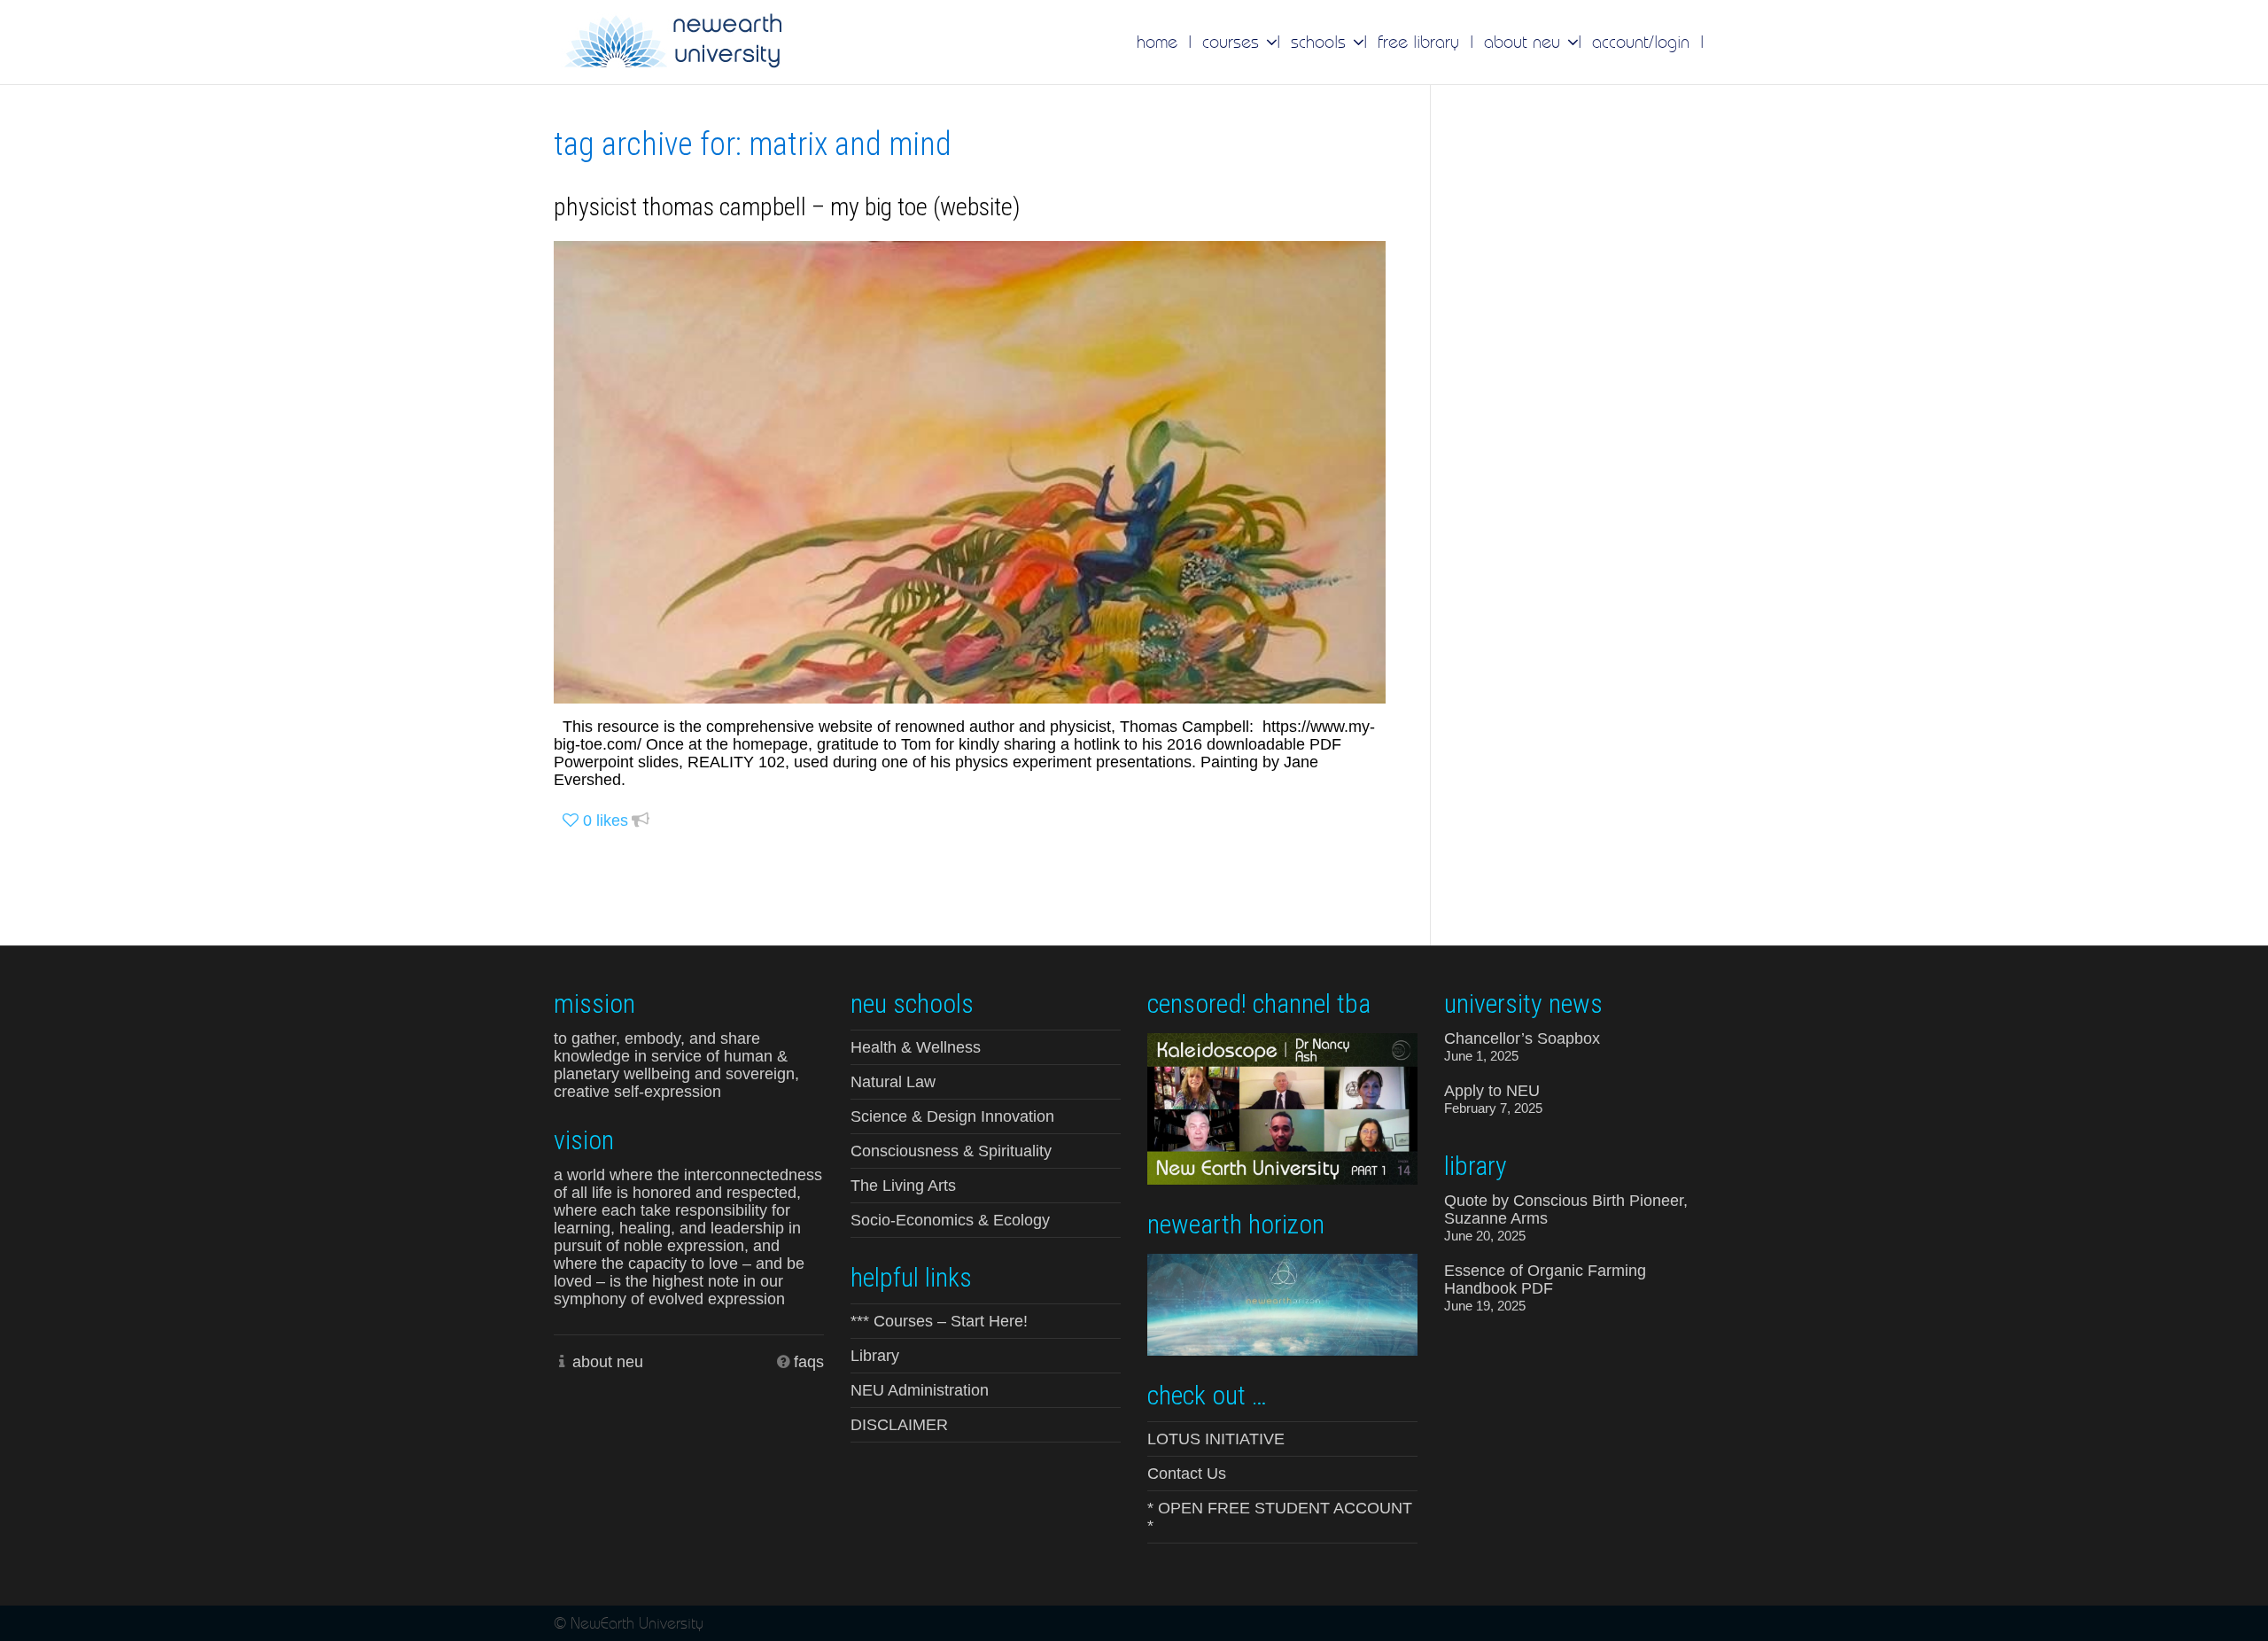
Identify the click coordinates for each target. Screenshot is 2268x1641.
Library (875, 1356)
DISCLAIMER (899, 1425)
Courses (1233, 42)
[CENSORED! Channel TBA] (1282, 1108)
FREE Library (1418, 42)
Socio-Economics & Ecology (950, 1220)
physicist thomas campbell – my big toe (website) (787, 207)
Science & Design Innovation (952, 1116)
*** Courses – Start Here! (939, 1321)
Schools (1321, 42)
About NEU (1525, 42)
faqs (809, 1362)
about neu (608, 1362)
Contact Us (1187, 1474)
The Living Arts (903, 1186)
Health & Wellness (916, 1047)
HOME (1157, 42)
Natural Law (893, 1082)
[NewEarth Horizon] (1282, 1303)
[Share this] (641, 821)
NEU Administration (920, 1390)
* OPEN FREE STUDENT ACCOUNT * (1280, 1517)
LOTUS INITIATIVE (1216, 1439)
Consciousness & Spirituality (951, 1151)
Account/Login (1641, 42)
